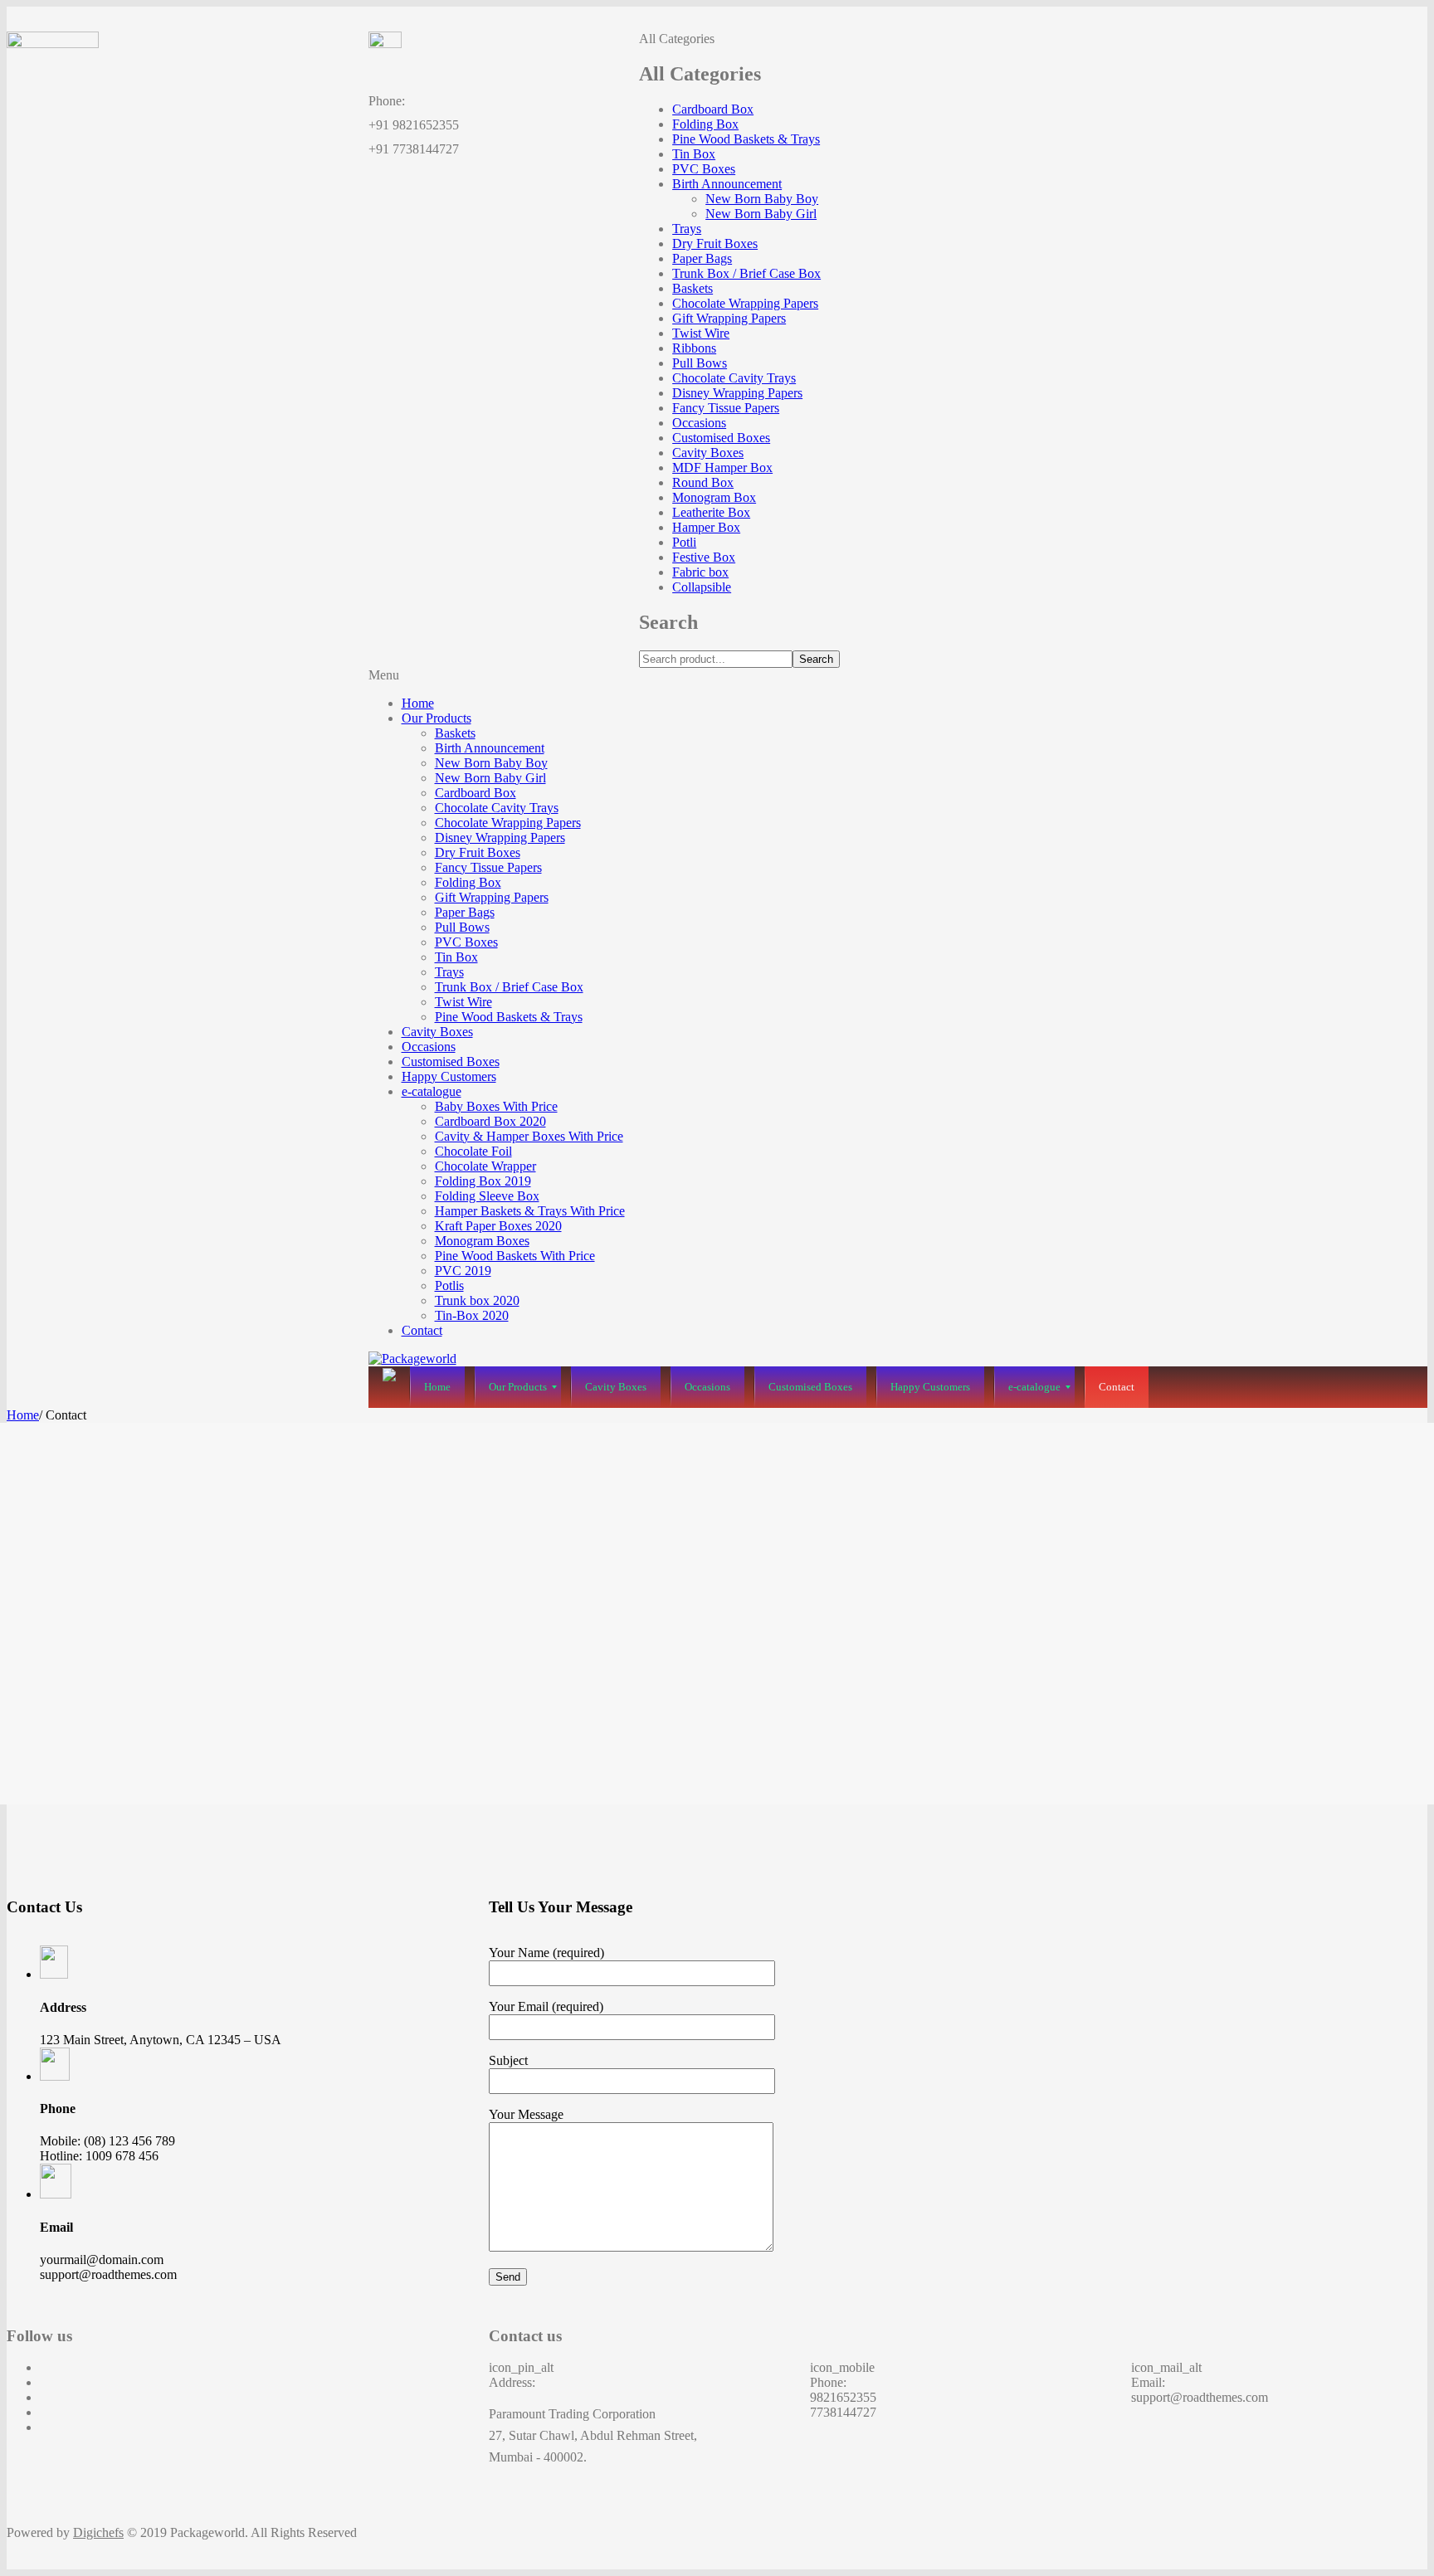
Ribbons (694, 348)
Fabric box (700, 572)
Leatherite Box (711, 512)
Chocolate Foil (473, 1151)
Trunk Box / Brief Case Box (746, 273)
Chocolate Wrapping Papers (745, 303)
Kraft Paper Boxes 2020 (498, 1226)
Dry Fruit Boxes (715, 243)
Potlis (449, 1286)
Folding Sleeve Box (487, 1196)
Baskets (693, 288)
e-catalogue (432, 1091)
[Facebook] (45, 2367)
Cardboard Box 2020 (490, 1121)
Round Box (703, 482)
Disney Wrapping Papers (737, 393)
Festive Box (704, 557)
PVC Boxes (704, 169)
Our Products (437, 718)
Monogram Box (714, 497)
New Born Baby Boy (762, 199)
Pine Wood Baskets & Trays (746, 139)
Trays (687, 229)
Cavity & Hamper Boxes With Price (529, 1136)
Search (816, 659)
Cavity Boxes (708, 453)
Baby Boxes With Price (496, 1106)
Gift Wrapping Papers (729, 318)
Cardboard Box (713, 109)
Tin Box (694, 154)
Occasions (699, 423)
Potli (684, 542)
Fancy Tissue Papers (726, 408)
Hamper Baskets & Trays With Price (530, 1211)
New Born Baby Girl (761, 214)
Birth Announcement (727, 184)
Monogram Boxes (482, 1241)
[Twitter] (45, 2382)
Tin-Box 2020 (472, 1315)
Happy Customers (449, 1076)
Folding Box (705, 124)
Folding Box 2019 (483, 1181)
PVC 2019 (463, 1271)
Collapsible (702, 587)
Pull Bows (700, 363)
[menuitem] (437, 1387)
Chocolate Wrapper (485, 1166)
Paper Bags (702, 258)
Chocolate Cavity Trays (734, 378)
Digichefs (98, 2532)
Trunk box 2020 (477, 1300)
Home (418, 703)
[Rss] (45, 2427)
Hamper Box (706, 527)
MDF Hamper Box (722, 467)
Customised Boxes (721, 438)
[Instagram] (45, 2397)
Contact (422, 1330)
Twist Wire (701, 333)
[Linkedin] (45, 2412)
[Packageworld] (412, 1359)
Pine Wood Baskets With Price (515, 1256)
